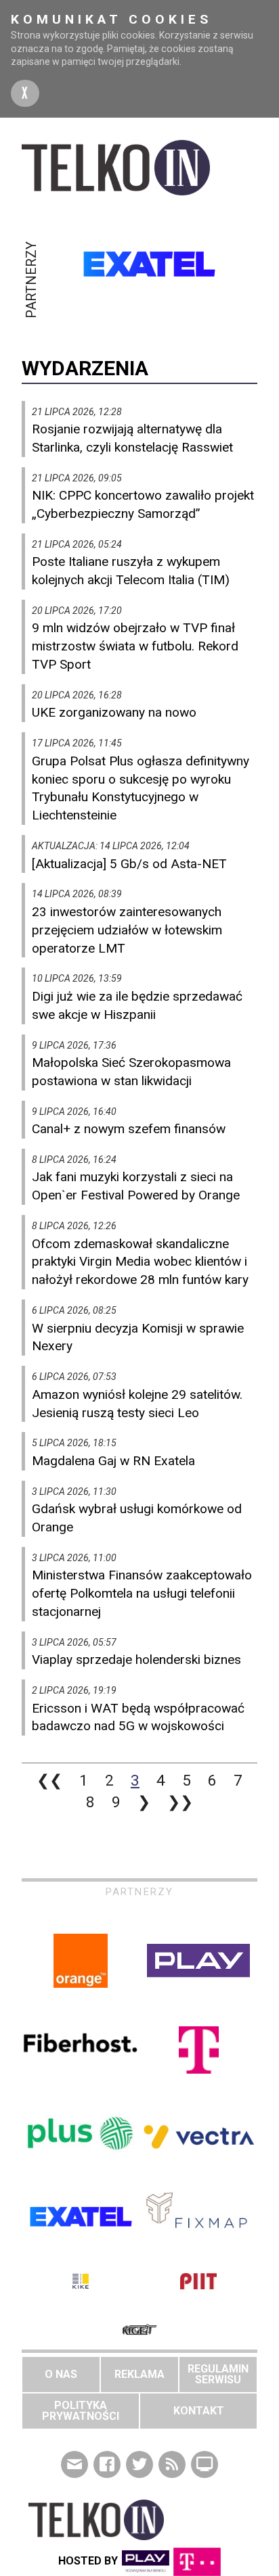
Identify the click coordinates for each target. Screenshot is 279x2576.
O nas (61, 2374)
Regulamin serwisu (218, 2374)
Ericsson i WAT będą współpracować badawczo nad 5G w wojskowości (138, 1717)
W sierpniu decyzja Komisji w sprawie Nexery (138, 1337)
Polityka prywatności (81, 2411)
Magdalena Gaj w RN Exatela (113, 1461)
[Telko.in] (139, 168)
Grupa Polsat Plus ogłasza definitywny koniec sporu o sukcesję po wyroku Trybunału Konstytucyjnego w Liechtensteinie (141, 788)
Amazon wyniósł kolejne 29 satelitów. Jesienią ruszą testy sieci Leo (137, 1404)
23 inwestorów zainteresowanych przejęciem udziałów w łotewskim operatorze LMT (127, 930)
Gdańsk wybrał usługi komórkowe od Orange (137, 1518)
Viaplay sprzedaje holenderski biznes (136, 1660)
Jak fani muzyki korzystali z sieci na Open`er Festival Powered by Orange (136, 1186)
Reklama (139, 2374)
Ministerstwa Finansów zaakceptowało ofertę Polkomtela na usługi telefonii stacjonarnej (142, 1593)
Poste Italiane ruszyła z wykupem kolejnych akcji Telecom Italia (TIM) (131, 571)
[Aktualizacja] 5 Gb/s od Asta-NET (129, 864)
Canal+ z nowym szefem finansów (129, 1129)
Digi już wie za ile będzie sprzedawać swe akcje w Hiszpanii (137, 1005)
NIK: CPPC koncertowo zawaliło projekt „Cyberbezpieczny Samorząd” (143, 504)
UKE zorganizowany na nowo (114, 712)
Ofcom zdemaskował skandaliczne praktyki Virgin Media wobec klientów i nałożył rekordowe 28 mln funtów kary (140, 1262)
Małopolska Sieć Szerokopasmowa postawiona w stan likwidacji (131, 1072)
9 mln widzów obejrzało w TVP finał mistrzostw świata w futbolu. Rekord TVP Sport (135, 646)
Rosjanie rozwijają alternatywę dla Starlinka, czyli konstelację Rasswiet (132, 438)
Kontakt (199, 2411)
